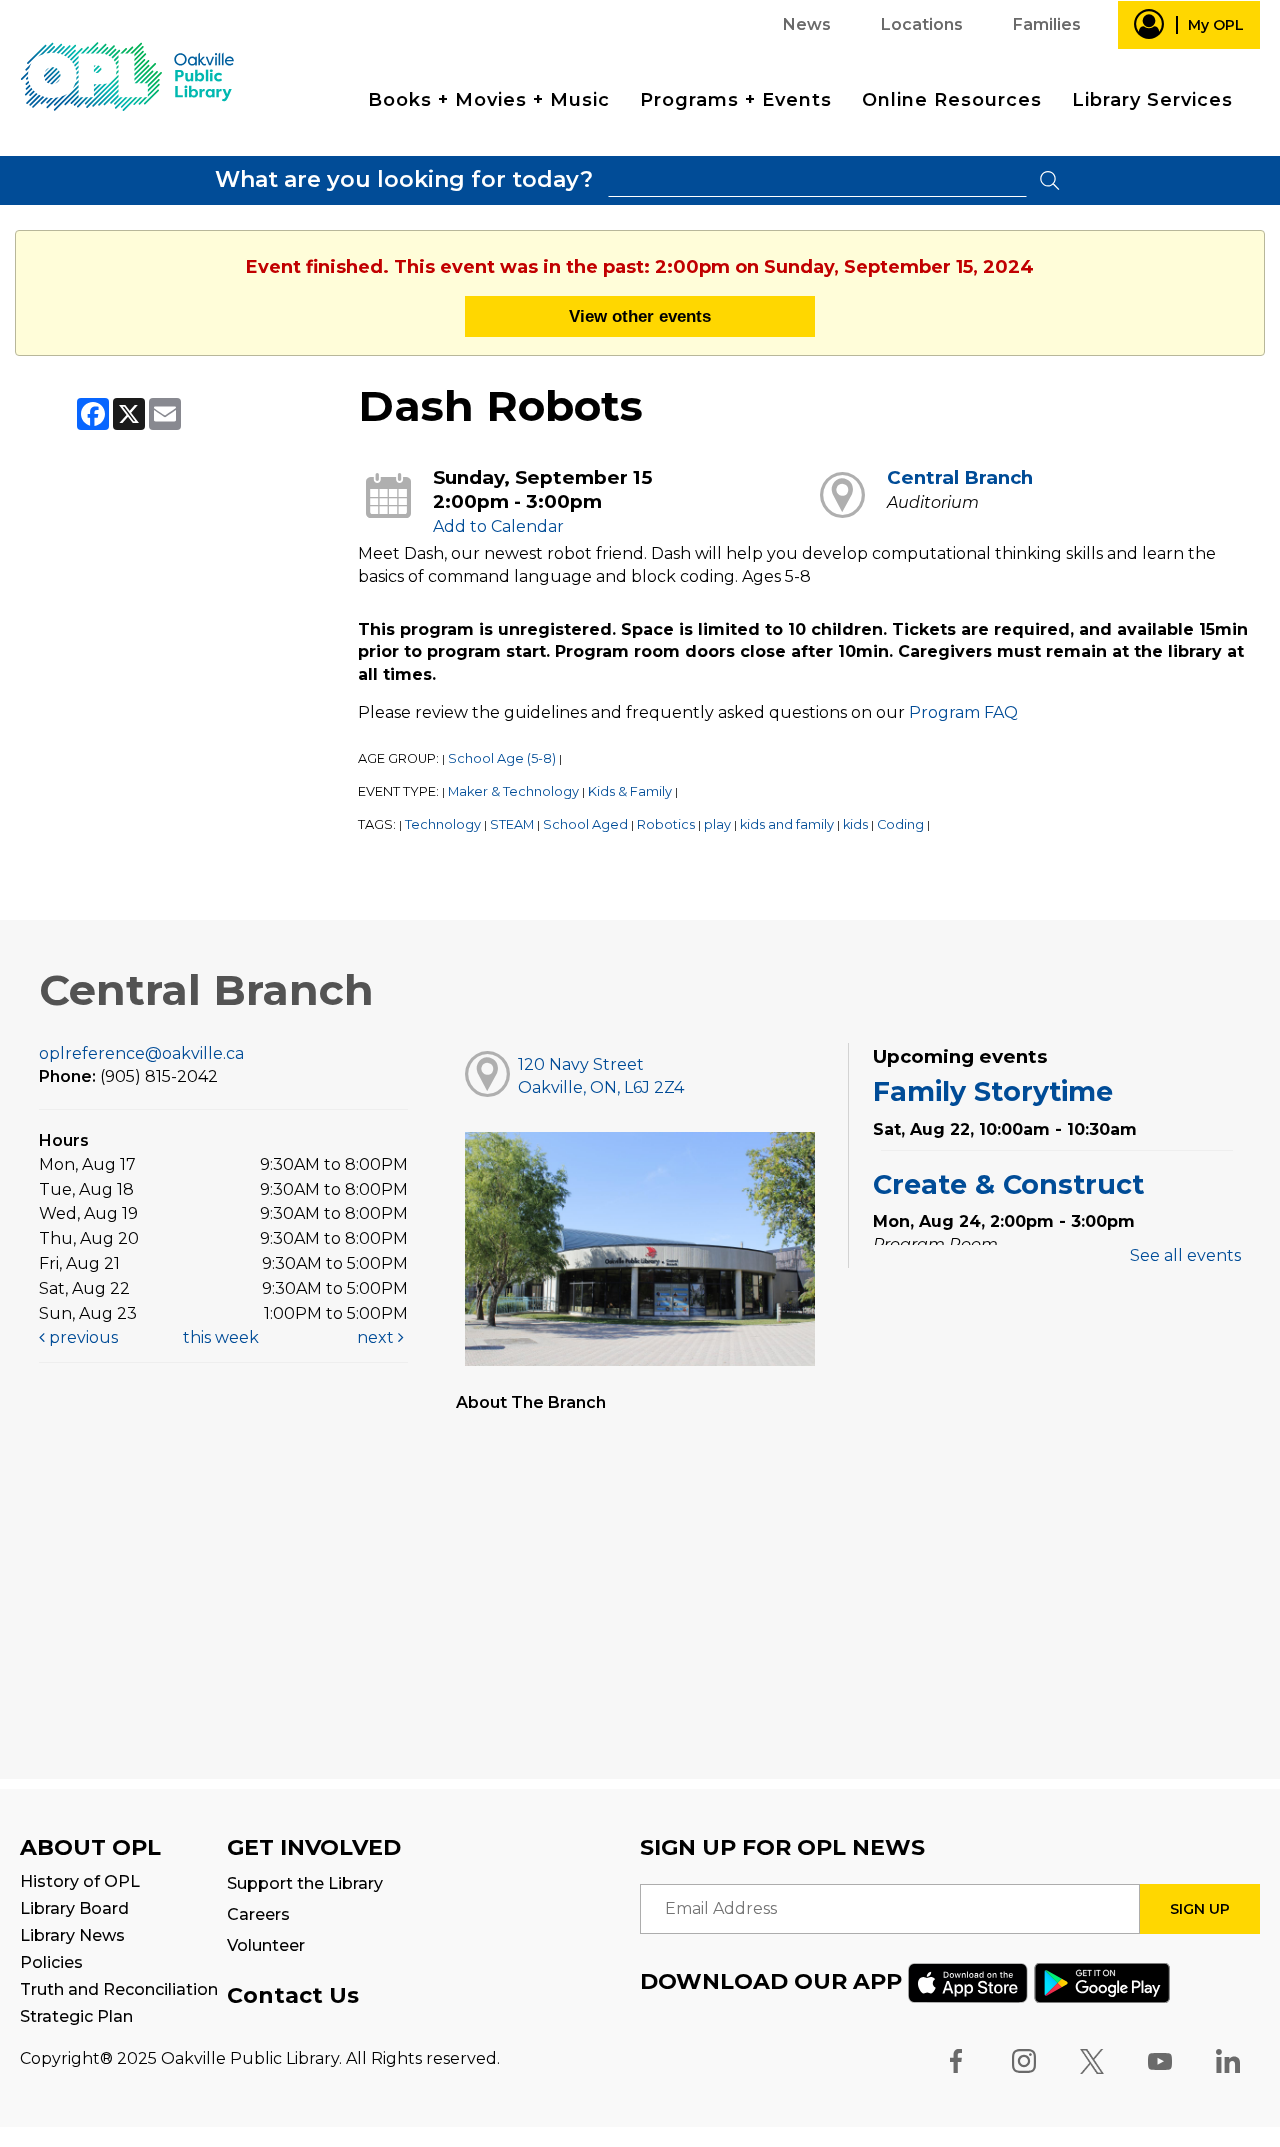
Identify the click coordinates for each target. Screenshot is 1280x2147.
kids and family (787, 824)
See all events (1185, 1255)
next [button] (377, 1337)
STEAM (512, 824)
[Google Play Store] (1102, 1981)
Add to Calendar (498, 526)
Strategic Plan (76, 2016)
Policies (51, 1962)
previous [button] (81, 1337)
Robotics (666, 824)
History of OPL (80, 1881)
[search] (817, 180)
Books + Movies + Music (489, 100)
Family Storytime (993, 1091)
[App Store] (968, 1981)
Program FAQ (963, 712)
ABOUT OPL (90, 1847)
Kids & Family (630, 791)
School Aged (585, 824)
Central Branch (960, 477)
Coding (900, 824)
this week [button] (221, 1337)
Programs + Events (736, 100)
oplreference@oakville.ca (141, 1053)
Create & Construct (1008, 1184)
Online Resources (952, 100)
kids (855, 824)
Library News (72, 1935)
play (717, 824)
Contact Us (293, 1995)
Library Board (74, 1908)
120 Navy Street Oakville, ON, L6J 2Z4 (601, 1076)
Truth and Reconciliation (119, 1989)
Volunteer (266, 1945)
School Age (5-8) (502, 758)
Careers (258, 1914)
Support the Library (305, 1883)
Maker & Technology (513, 791)
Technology (443, 824)
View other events (640, 316)
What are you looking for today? (404, 179)
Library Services (1152, 100)
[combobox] (817, 180)
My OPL (1216, 25)
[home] (127, 75)
